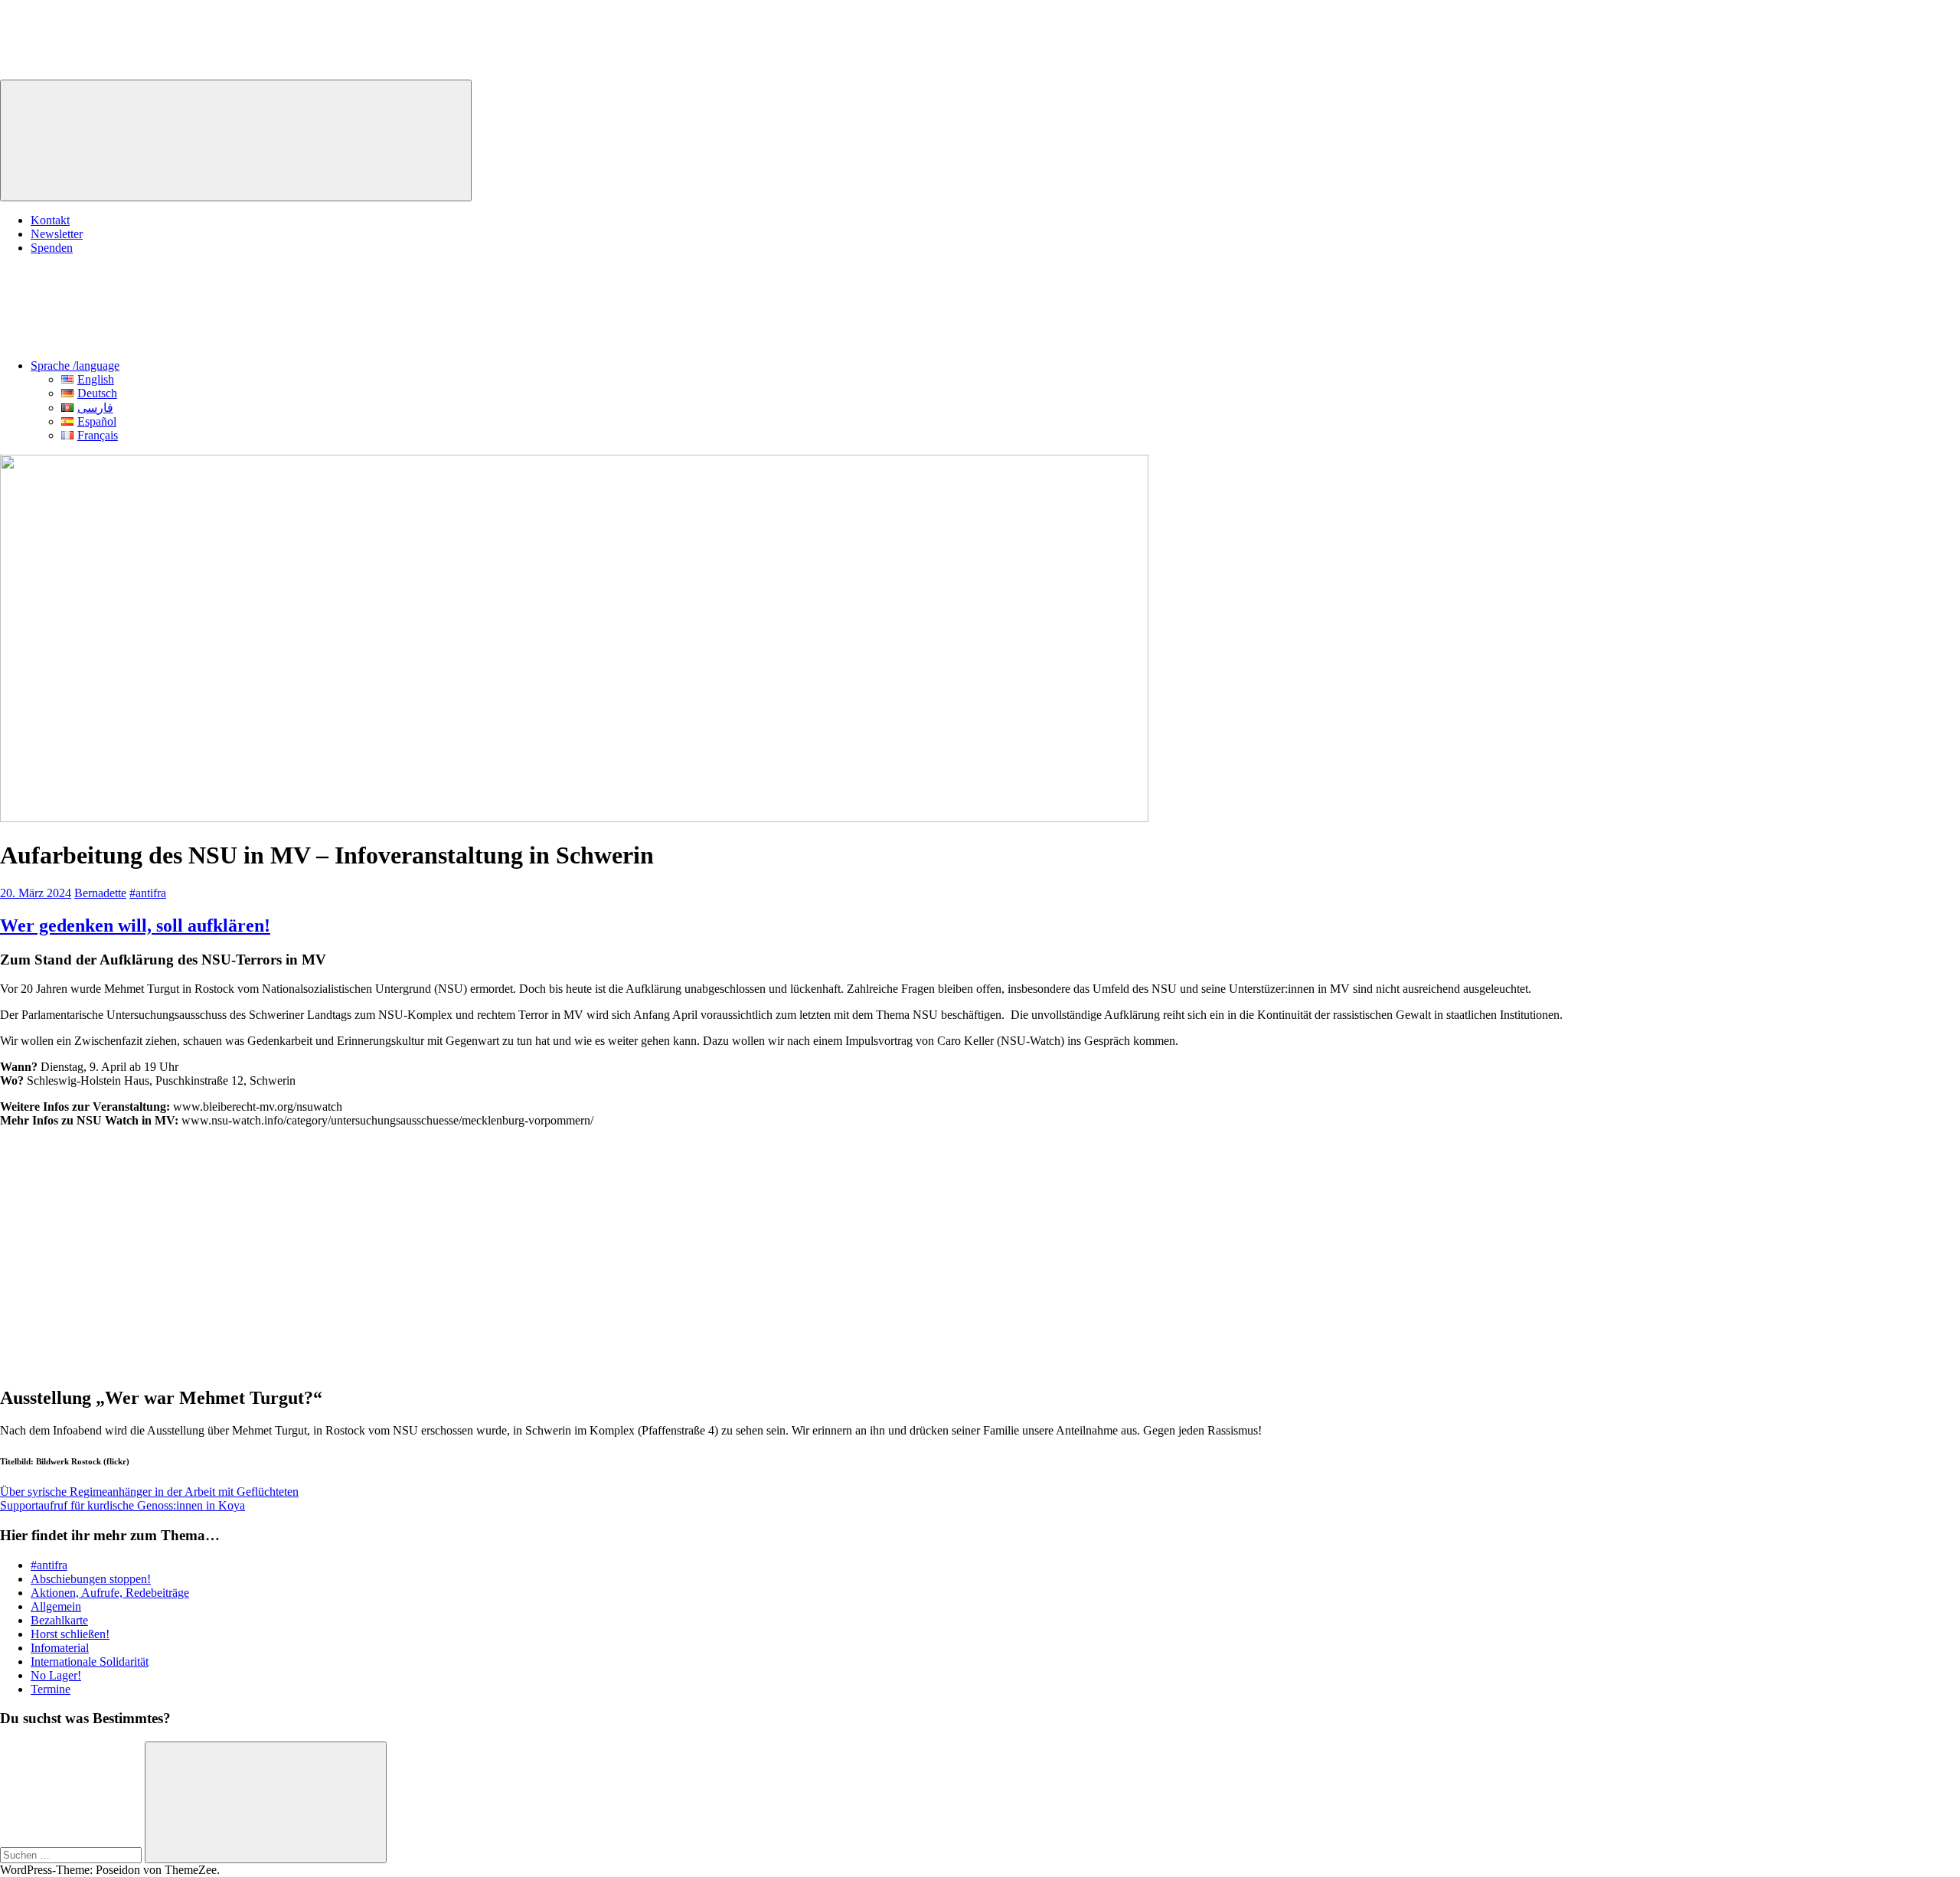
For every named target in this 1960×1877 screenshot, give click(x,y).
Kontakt (50, 220)
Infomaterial (60, 1648)
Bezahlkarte (59, 1620)
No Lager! (56, 1675)
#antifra (148, 893)
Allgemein (56, 1606)
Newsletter (57, 234)
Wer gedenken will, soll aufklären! (135, 925)
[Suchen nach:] (72, 1854)
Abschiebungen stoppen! (91, 1579)
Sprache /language (75, 366)
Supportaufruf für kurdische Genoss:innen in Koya (122, 1505)
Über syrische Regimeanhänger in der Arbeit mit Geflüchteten (149, 1492)
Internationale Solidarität (90, 1662)
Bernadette (100, 893)
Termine (51, 1689)
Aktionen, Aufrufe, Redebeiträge (110, 1593)
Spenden (52, 248)
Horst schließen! (70, 1634)
